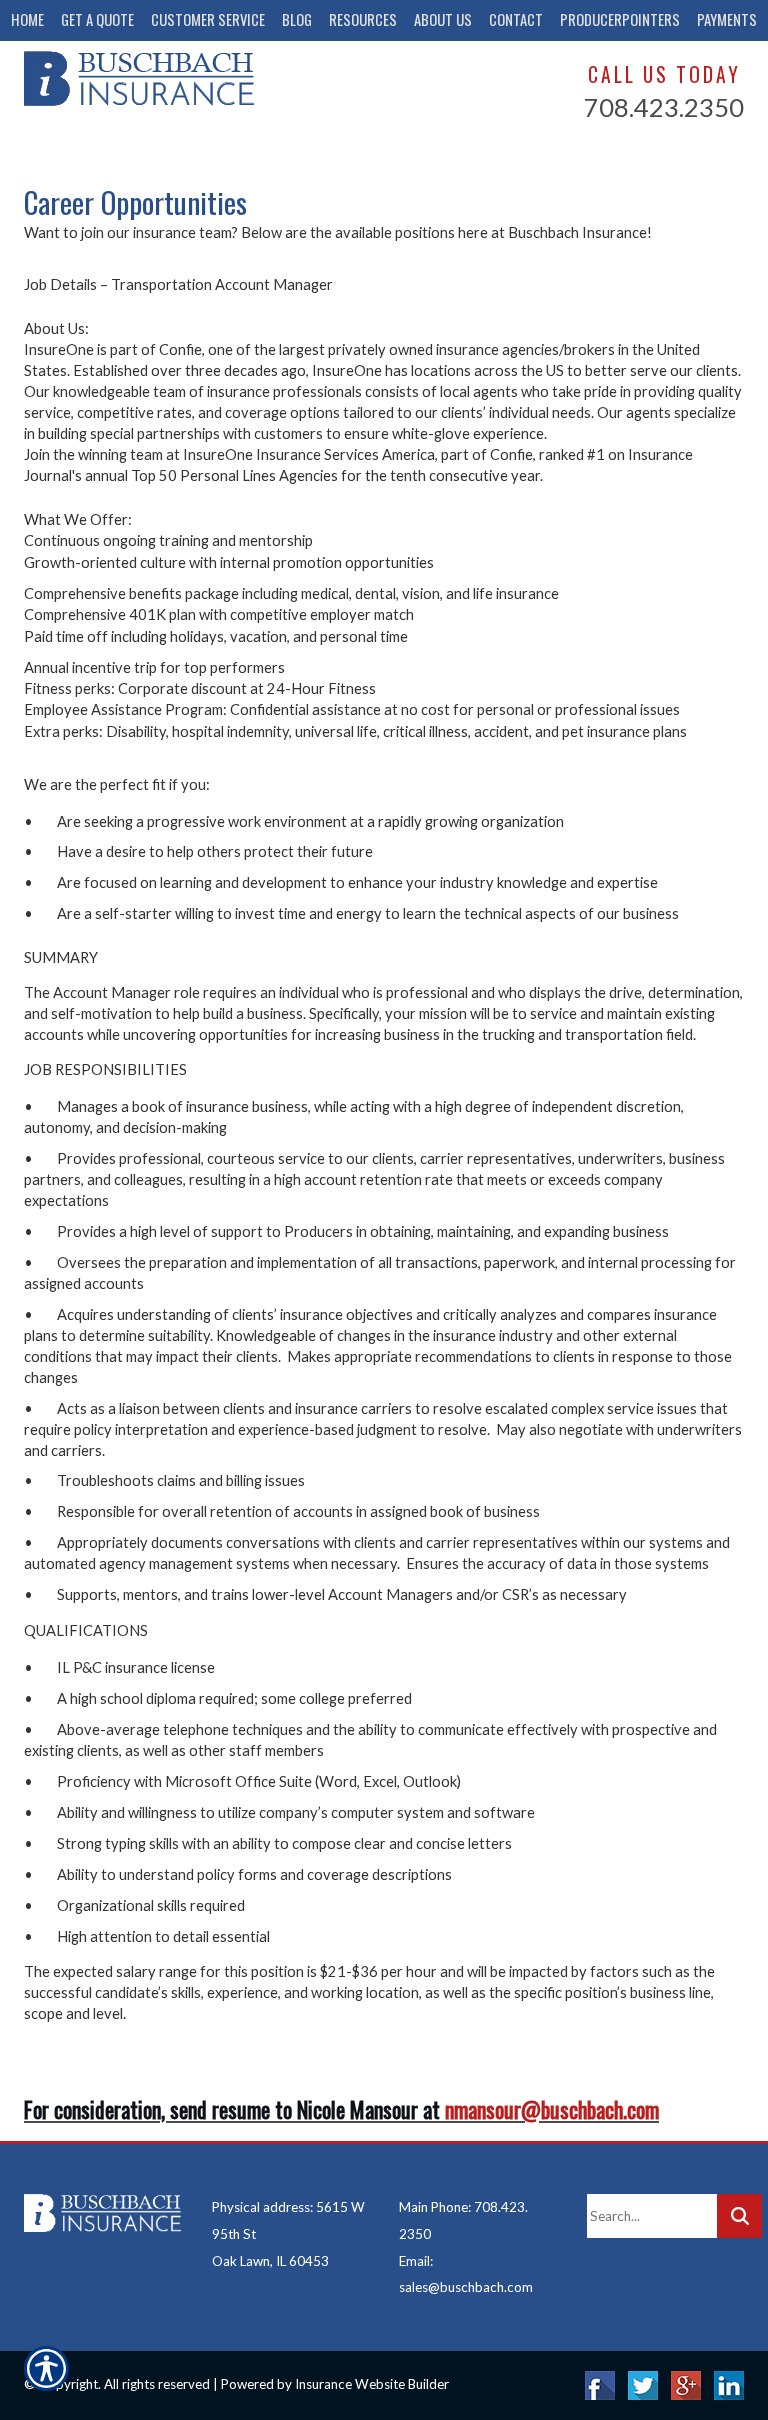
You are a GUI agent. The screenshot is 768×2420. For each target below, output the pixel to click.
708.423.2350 (664, 107)
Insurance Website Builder (372, 2384)
